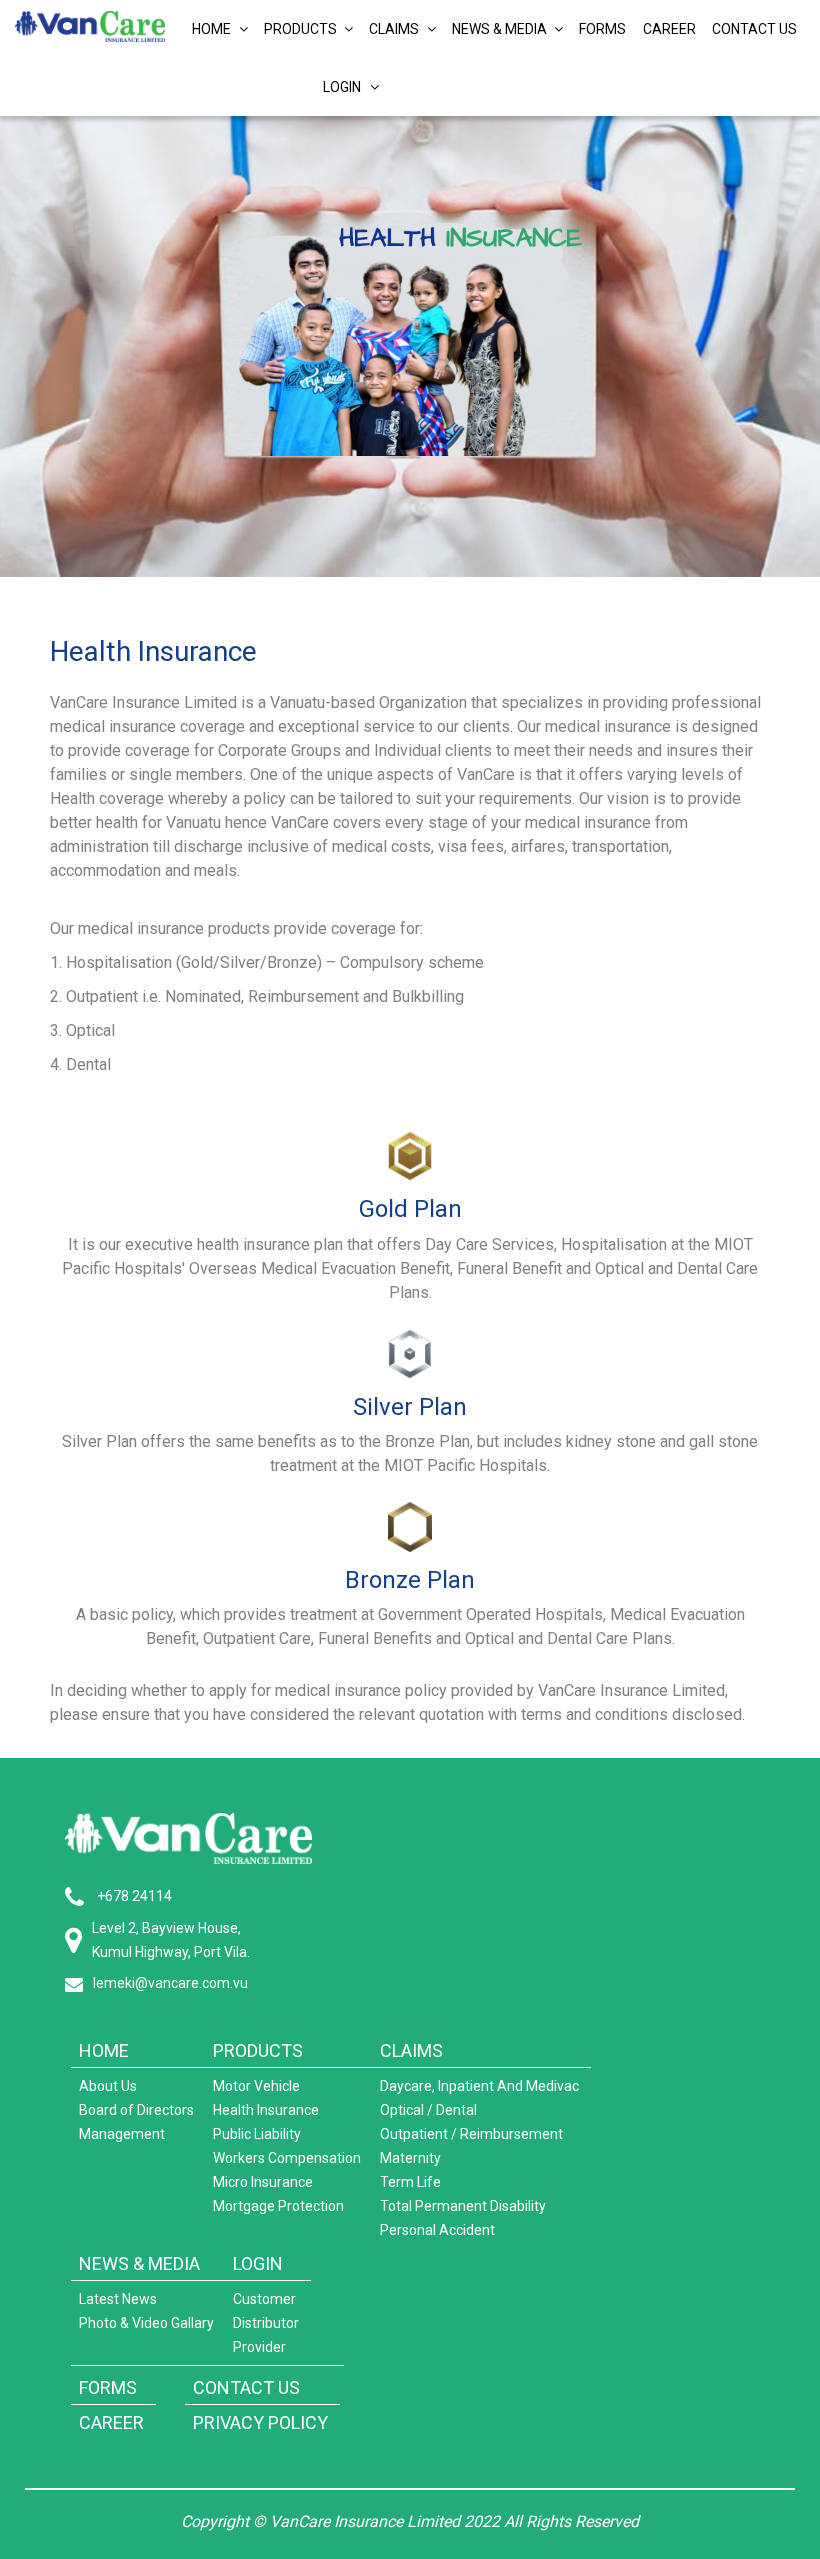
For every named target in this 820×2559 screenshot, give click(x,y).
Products (302, 29)
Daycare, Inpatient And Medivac (479, 2086)
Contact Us (754, 29)
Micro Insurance (263, 2182)
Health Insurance (266, 2110)
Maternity (410, 2158)
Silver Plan (410, 1407)
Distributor (266, 2323)
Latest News (118, 2299)
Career (669, 29)
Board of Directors (136, 2110)
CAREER (111, 2422)
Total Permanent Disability (463, 2206)
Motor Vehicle (256, 2086)
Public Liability (257, 2134)
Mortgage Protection (278, 2206)
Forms (602, 29)
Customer (264, 2299)
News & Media (501, 29)
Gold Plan (410, 1209)
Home (213, 29)
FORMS (108, 2387)
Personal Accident (437, 2230)
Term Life (410, 2182)
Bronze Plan (410, 1580)
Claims (395, 29)
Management (122, 2134)
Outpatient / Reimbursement (471, 2134)
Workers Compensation (287, 2158)
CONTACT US (246, 2387)
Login (346, 87)
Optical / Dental (428, 2110)
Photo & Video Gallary (146, 2323)
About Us (108, 2086)
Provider (259, 2347)
